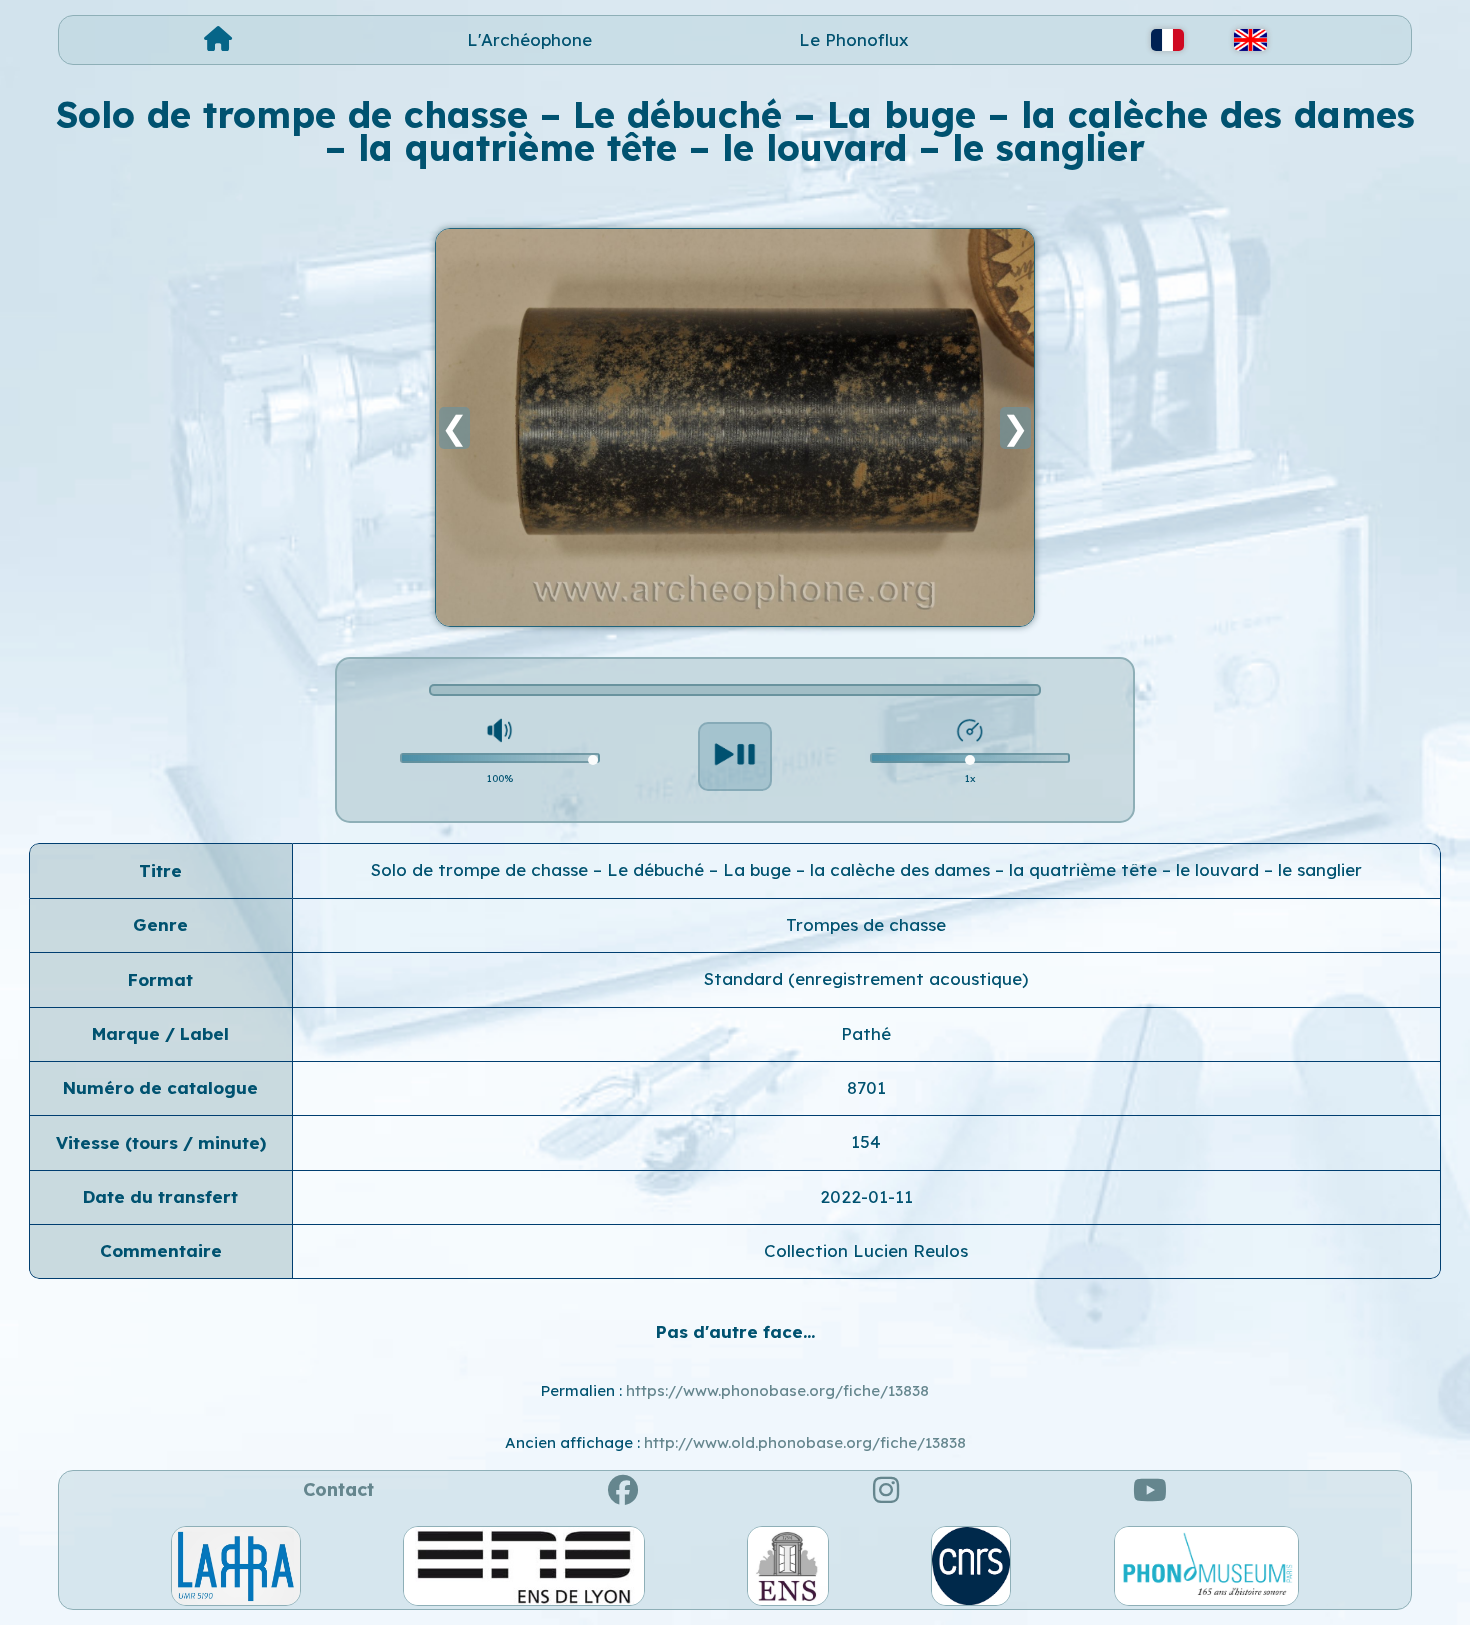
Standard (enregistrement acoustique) (866, 978)
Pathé (866, 1033)
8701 (866, 1087)
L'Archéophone (529, 39)
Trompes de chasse (866, 924)
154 (866, 1141)
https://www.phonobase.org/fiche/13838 (777, 1390)
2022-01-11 (866, 1196)
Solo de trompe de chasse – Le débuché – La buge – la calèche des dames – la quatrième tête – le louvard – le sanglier (866, 869)
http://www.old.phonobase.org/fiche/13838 (805, 1442)
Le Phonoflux (854, 39)
